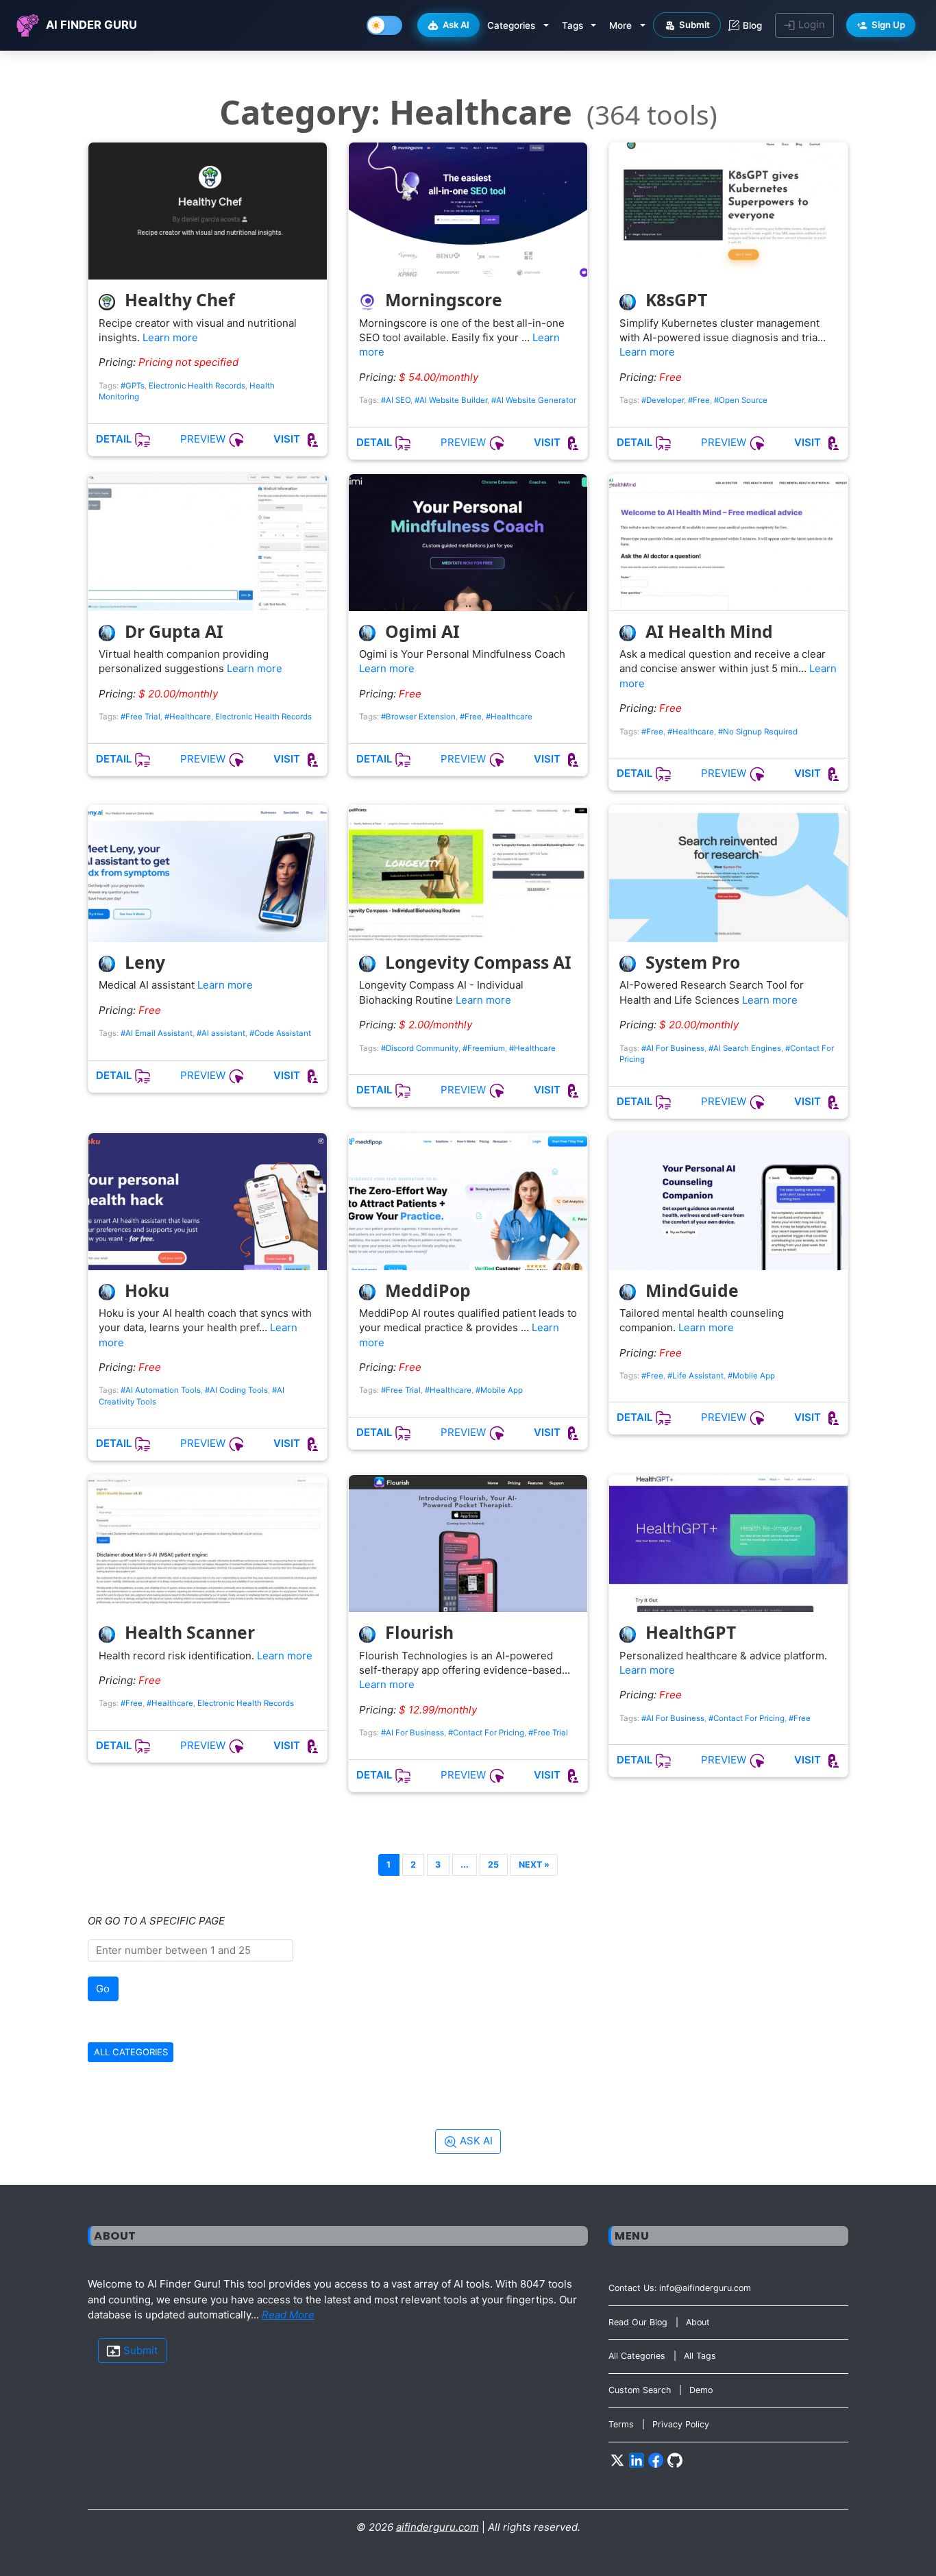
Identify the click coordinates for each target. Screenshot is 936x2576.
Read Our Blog (638, 2322)
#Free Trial (140, 717)
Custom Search (640, 2390)
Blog (752, 25)
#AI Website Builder (451, 400)
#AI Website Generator (534, 400)
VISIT (288, 439)
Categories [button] (511, 25)
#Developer (663, 400)
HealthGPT (689, 1633)
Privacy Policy (681, 2424)
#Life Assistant (695, 1376)
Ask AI (456, 25)
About (698, 2322)
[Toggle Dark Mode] (384, 25)
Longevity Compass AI (476, 963)
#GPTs (133, 386)
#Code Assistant (280, 1033)
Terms (621, 2424)
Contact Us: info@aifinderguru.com (680, 2288)
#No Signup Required (758, 732)
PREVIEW (204, 439)
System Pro (691, 963)
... (465, 1865)
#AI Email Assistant (157, 1033)
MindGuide (690, 1291)
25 (493, 1865)
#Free (699, 400)
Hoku (145, 1291)
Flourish (417, 1633)
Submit (694, 25)
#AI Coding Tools (236, 1390)
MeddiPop (426, 1291)
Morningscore (442, 300)
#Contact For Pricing (486, 1733)
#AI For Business (673, 1048)
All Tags (700, 2356)
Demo (701, 2390)
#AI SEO (396, 400)
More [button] (620, 25)
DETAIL (115, 439)
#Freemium (484, 1048)
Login (810, 24)
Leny (143, 963)
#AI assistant (221, 1033)
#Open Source (741, 400)
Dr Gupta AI (172, 632)
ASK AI (475, 2141)
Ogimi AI (420, 632)
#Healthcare (188, 717)
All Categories (637, 2356)
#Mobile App (499, 1390)
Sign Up (888, 25)
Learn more (170, 337)
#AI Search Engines (745, 1048)
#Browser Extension (418, 717)
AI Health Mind (707, 632)
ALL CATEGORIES (131, 2052)
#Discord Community (420, 1048)
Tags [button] (572, 25)
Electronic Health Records (197, 386)
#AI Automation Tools (161, 1390)
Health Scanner (188, 1633)
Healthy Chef (178, 300)
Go (103, 1989)
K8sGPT (674, 300)
